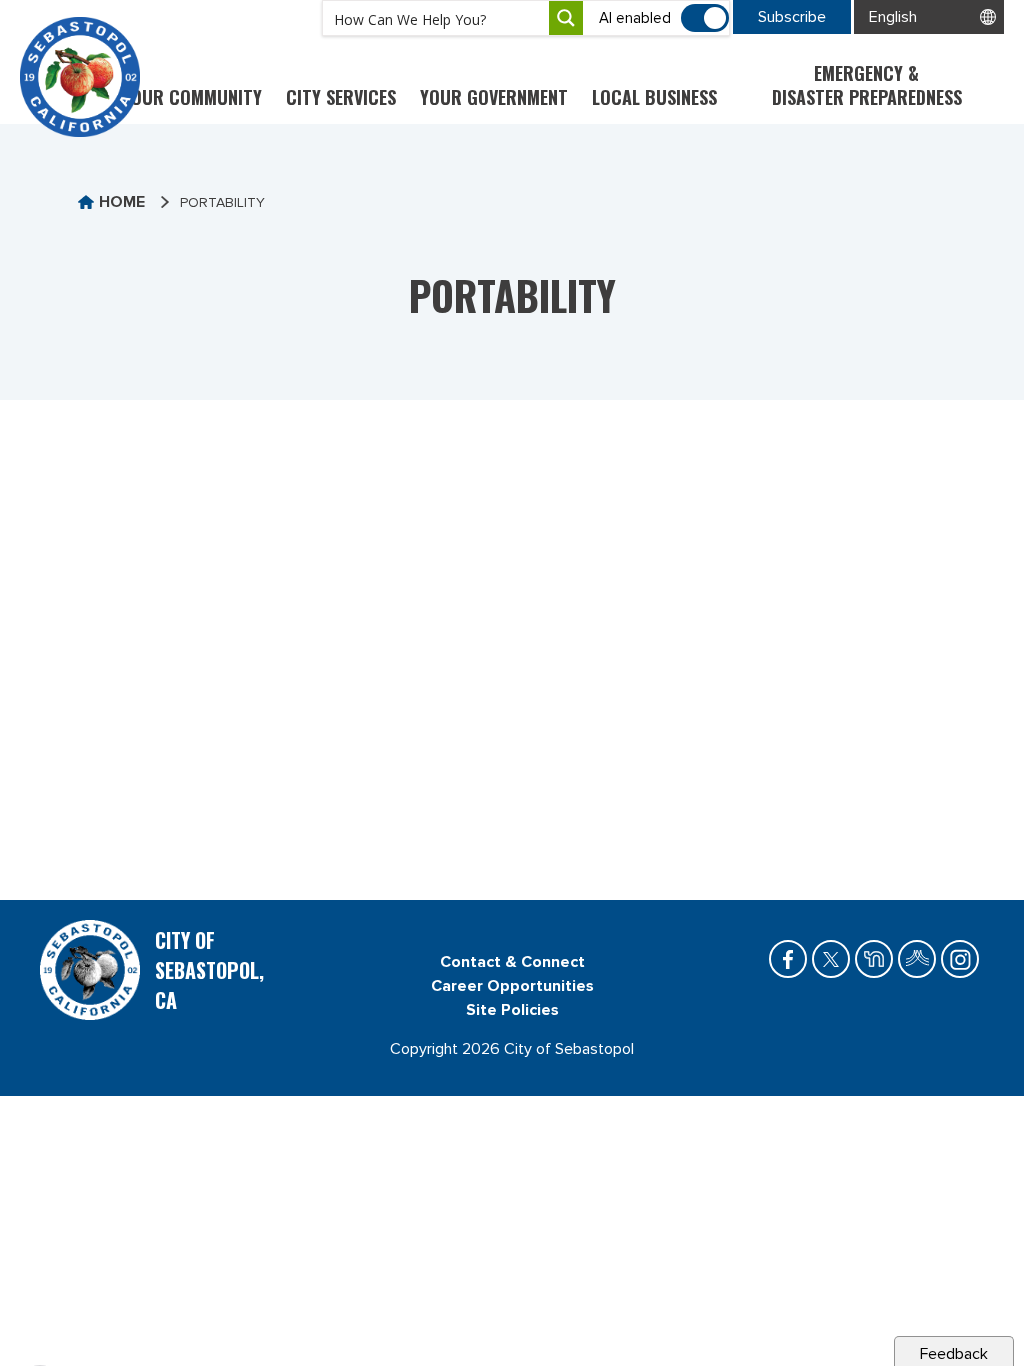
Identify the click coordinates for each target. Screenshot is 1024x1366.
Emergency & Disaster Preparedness (867, 85)
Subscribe (792, 17)
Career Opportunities (512, 986)
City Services (341, 97)
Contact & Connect (512, 962)
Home (122, 202)
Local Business (654, 97)
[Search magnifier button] (566, 18)
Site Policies (512, 1010)
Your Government (494, 97)
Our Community (196, 97)
